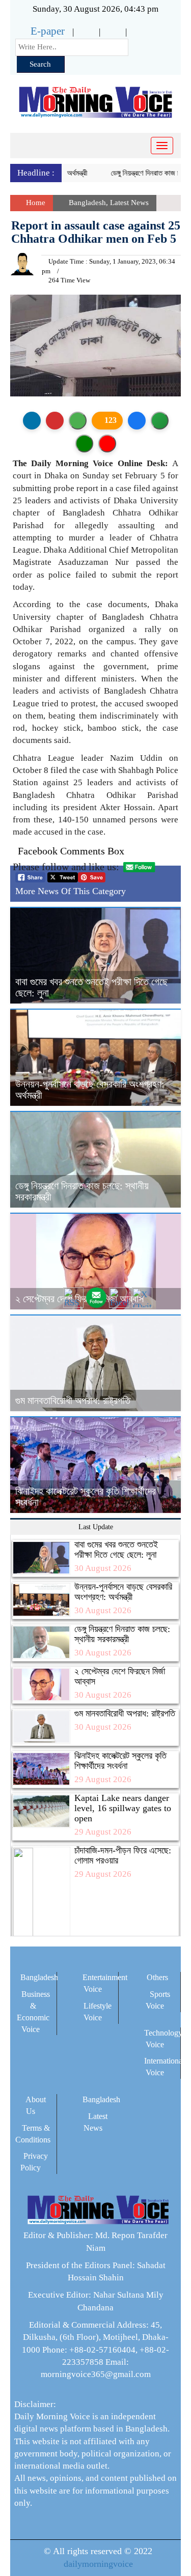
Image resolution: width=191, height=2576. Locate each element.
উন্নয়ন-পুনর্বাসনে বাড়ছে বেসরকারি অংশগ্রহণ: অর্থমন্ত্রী (123, 1592)
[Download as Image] (78, 421)
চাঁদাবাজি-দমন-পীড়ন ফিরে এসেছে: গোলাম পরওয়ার (123, 1855)
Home (35, 203)
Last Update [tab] (96, 1527)
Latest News (129, 203)
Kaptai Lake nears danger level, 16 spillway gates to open (123, 1808)
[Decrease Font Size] (107, 443)
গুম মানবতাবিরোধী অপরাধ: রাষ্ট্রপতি (73, 1400)
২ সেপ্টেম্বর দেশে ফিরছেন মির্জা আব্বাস (120, 1676)
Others (157, 1977)
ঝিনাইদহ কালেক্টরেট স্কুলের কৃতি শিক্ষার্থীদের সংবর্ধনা (120, 1761)
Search (40, 64)
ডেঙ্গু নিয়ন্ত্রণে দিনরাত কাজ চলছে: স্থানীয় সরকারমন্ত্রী (122, 1634)
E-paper (48, 31)
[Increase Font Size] (84, 443)
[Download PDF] (55, 421)
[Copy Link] (160, 421)
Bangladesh (87, 203)
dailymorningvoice (98, 2564)
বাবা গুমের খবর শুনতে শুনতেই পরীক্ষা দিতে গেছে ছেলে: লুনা (116, 1550)
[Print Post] (32, 421)
